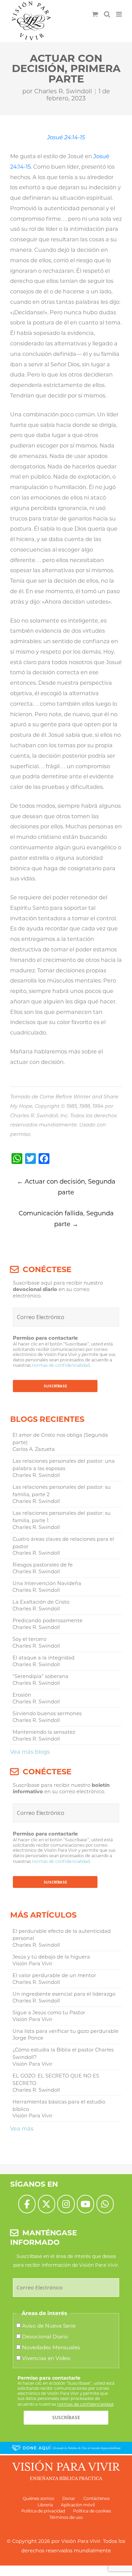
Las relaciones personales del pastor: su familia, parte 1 (62, 1517)
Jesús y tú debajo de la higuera (51, 1957)
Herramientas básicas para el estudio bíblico (59, 2106)
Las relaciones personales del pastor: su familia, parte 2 (62, 1491)
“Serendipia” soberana (40, 1676)
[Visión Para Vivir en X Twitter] (47, 2204)
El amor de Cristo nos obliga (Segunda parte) (60, 1439)
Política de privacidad (43, 2511)
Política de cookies (92, 2511)
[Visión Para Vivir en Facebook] (27, 2204)
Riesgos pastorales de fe (43, 1565)
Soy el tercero (29, 1639)
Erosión (22, 1695)
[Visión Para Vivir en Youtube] (85, 2204)
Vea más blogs (30, 1752)
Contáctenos (96, 2498)
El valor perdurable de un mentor (54, 1975)
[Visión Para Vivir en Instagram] (66, 2204)
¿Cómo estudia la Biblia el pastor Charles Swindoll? (63, 2053)
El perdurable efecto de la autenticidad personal (62, 1935)
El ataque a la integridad (43, 1658)
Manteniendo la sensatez (44, 1732)
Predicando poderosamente (48, 1621)
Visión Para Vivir (81, 2541)
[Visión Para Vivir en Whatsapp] (105, 2204)
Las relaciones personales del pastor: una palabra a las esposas (64, 1465)
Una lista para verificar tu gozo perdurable (65, 2031)
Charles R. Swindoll (63, 91)
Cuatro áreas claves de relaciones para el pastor (63, 1543)
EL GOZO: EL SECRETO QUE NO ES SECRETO (56, 2080)
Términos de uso (66, 2517)
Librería (45, 2505)
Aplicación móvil (78, 2505)
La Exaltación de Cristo (41, 1602)
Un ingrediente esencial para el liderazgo (64, 1994)
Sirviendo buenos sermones (47, 1714)
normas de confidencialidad (61, 1365)
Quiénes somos (38, 2498)
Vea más (22, 2129)
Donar (69, 2498)
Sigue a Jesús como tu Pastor (49, 2013)
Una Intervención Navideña (47, 1583)
